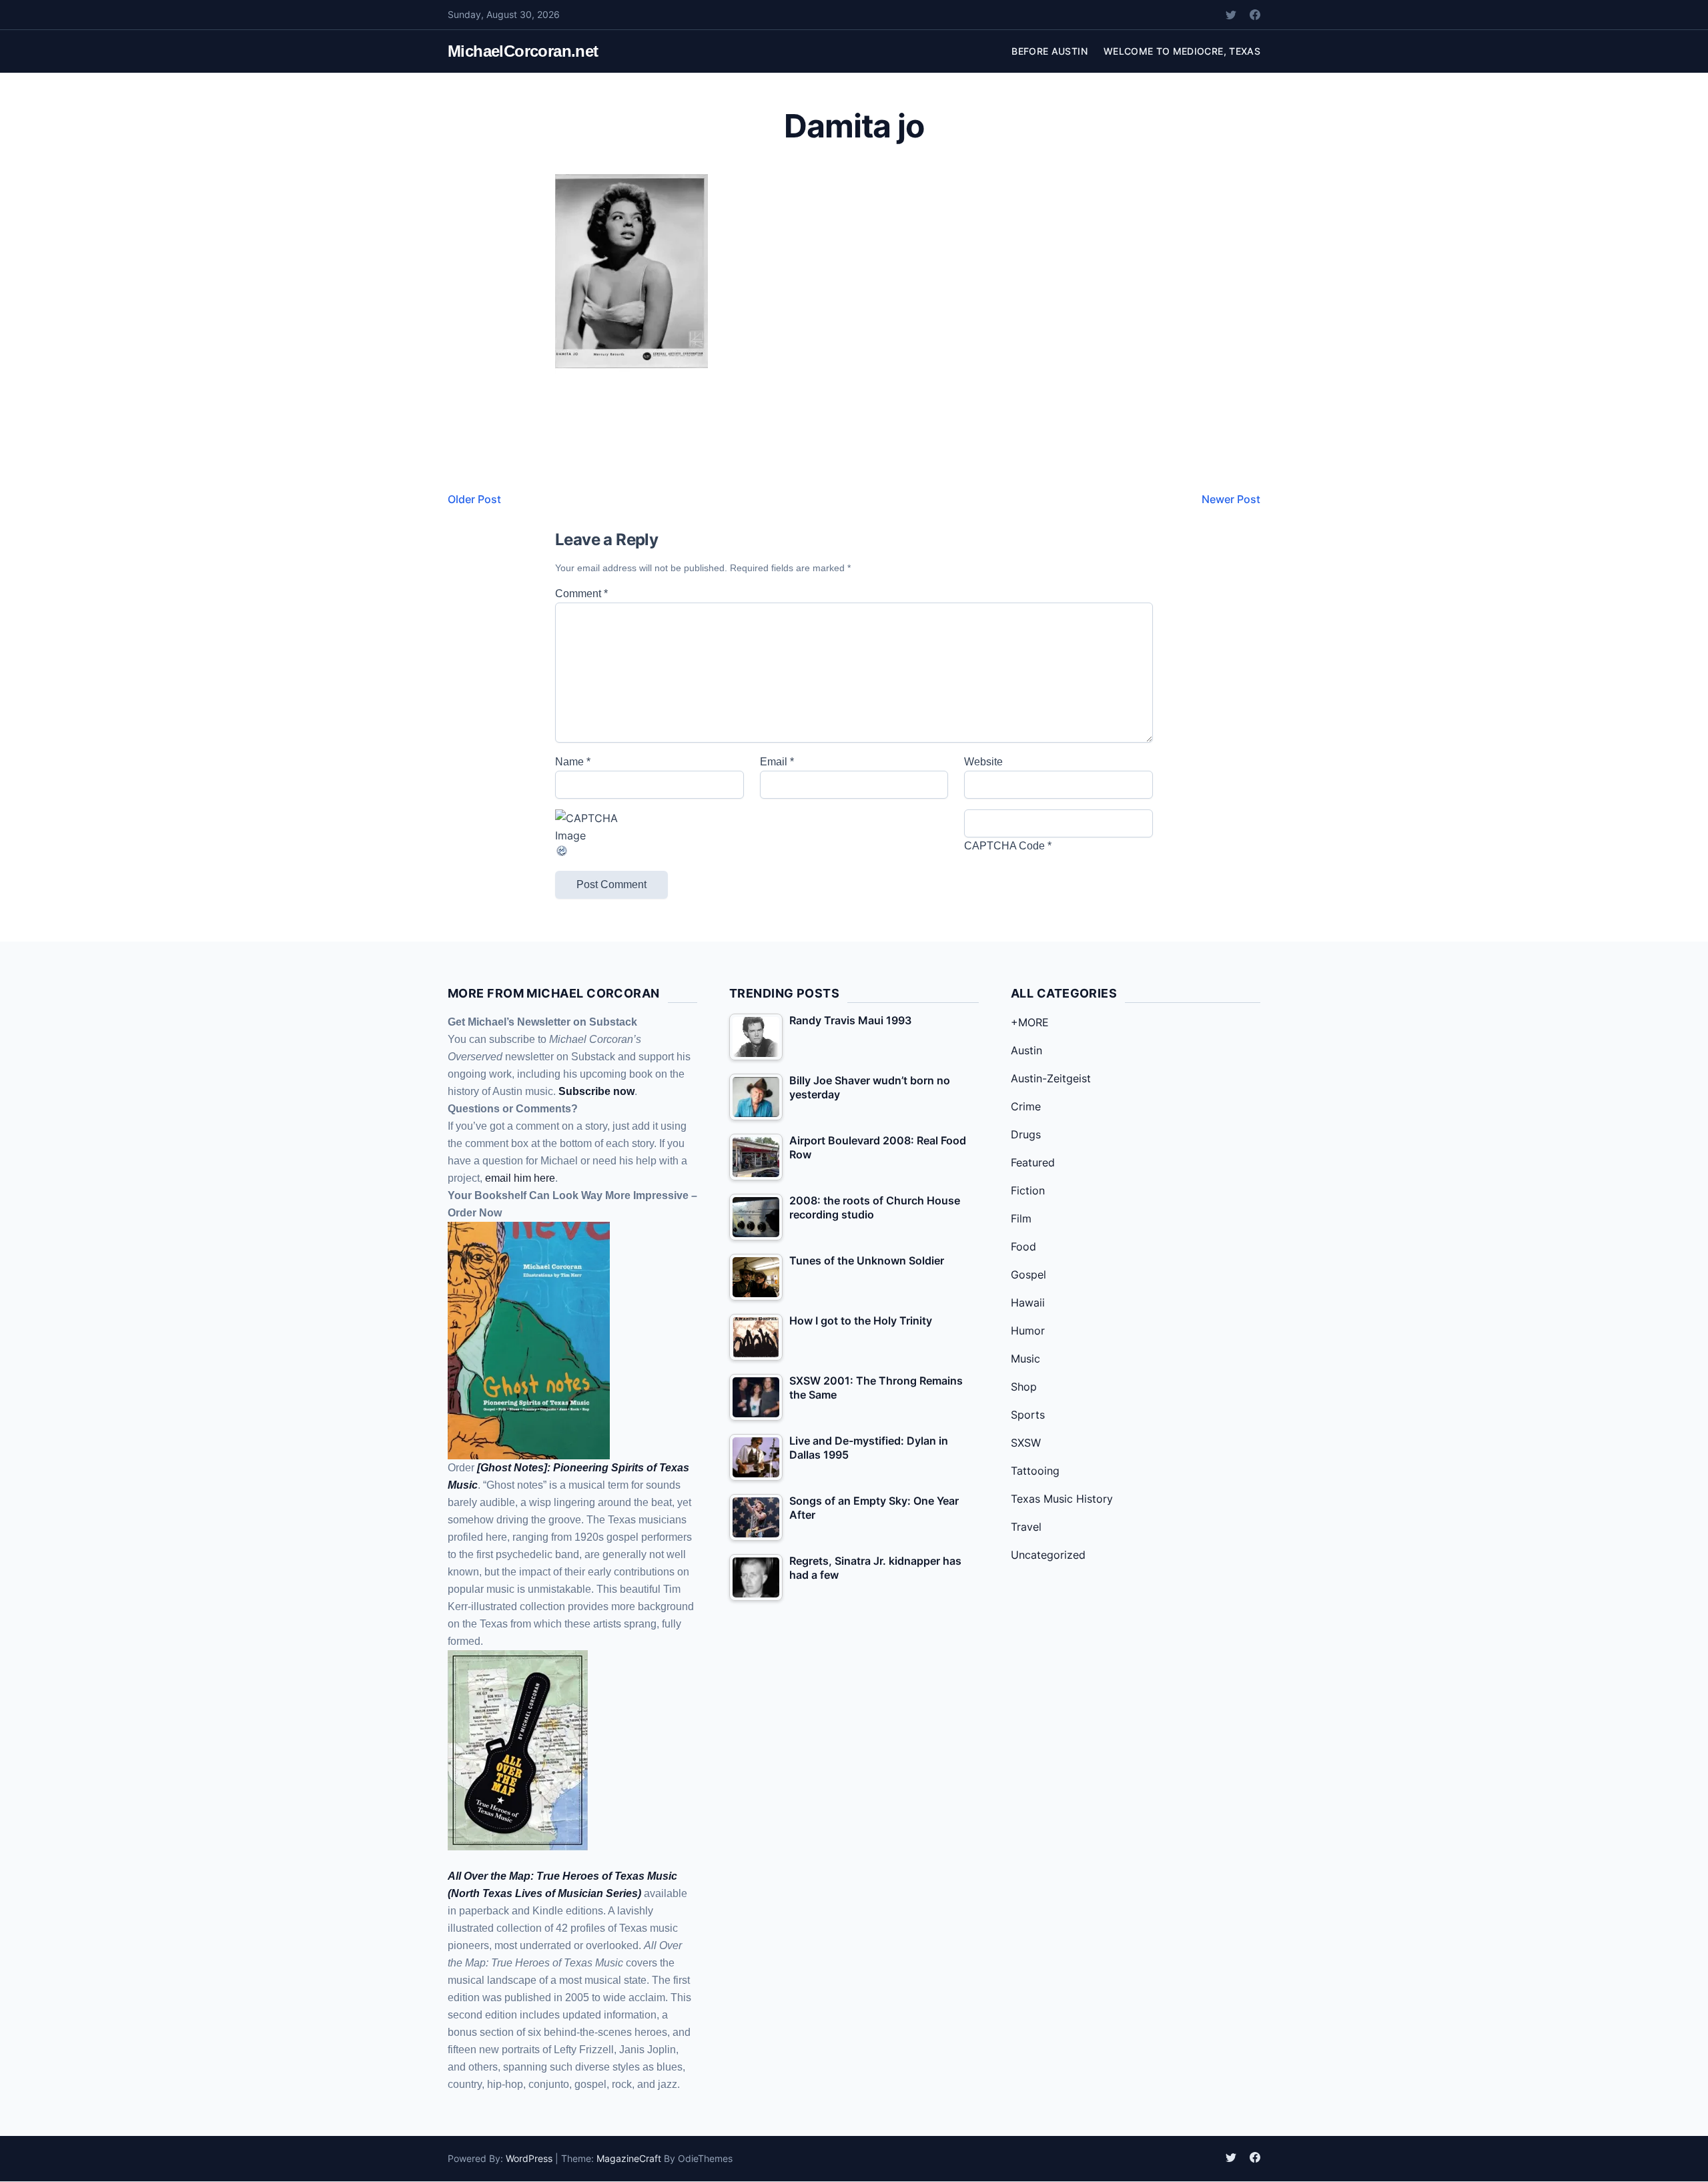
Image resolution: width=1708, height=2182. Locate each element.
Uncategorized (1048, 1555)
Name (573, 762)
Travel (1026, 1527)
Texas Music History (1062, 1499)
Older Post (474, 499)
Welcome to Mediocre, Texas (1182, 51)
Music (1025, 1359)
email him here (520, 1178)
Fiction (1028, 1190)
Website (983, 762)
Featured (1033, 1162)
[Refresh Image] (650, 851)
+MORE (1030, 1022)
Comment (581, 594)
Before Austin (1049, 51)
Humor (1028, 1331)
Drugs (1026, 1134)
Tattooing (1035, 1471)
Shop (1024, 1387)
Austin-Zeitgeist (1051, 1078)
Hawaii (1028, 1303)
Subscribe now (596, 1091)
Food (1023, 1246)
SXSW (1026, 1443)
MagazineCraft (629, 2158)
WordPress (529, 2158)
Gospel (1028, 1275)
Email (777, 762)
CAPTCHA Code (1004, 846)
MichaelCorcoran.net (523, 51)
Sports (1028, 1415)
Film (1021, 1218)
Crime (1026, 1106)
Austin (1026, 1050)
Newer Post (1231, 499)
